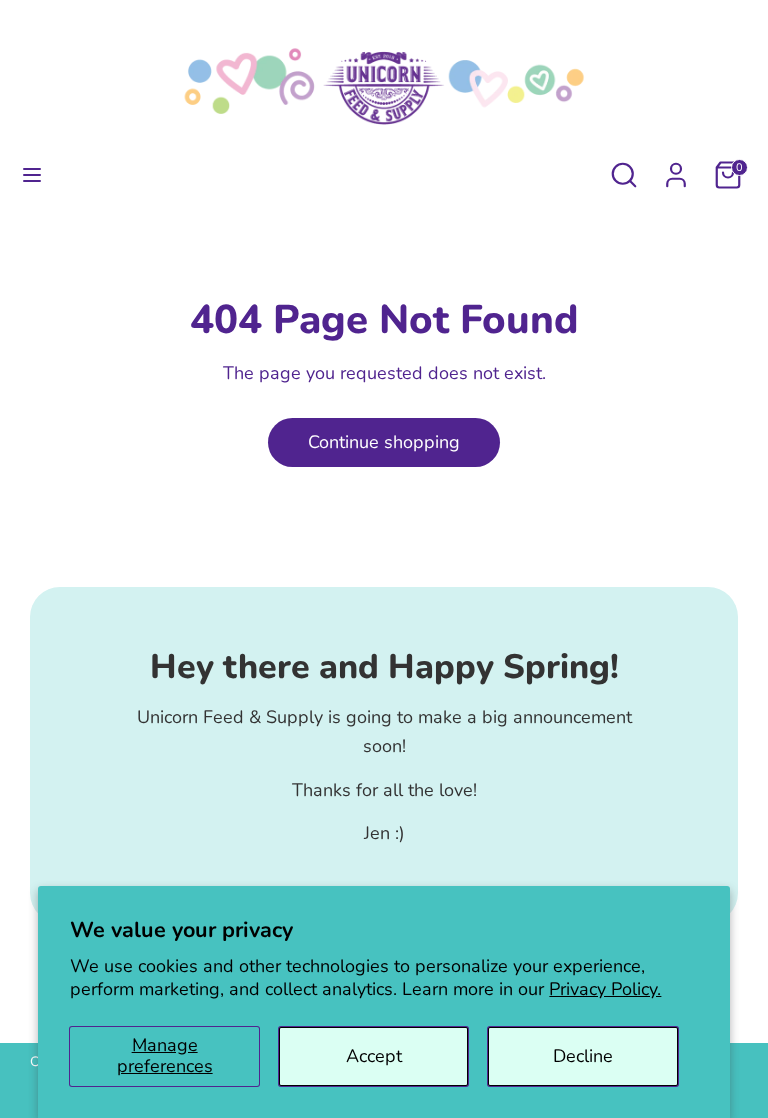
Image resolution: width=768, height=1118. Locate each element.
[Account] (676, 169)
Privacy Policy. (605, 989)
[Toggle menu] (32, 175)
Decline (583, 1056)
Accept (374, 1056)
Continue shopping (384, 442)
